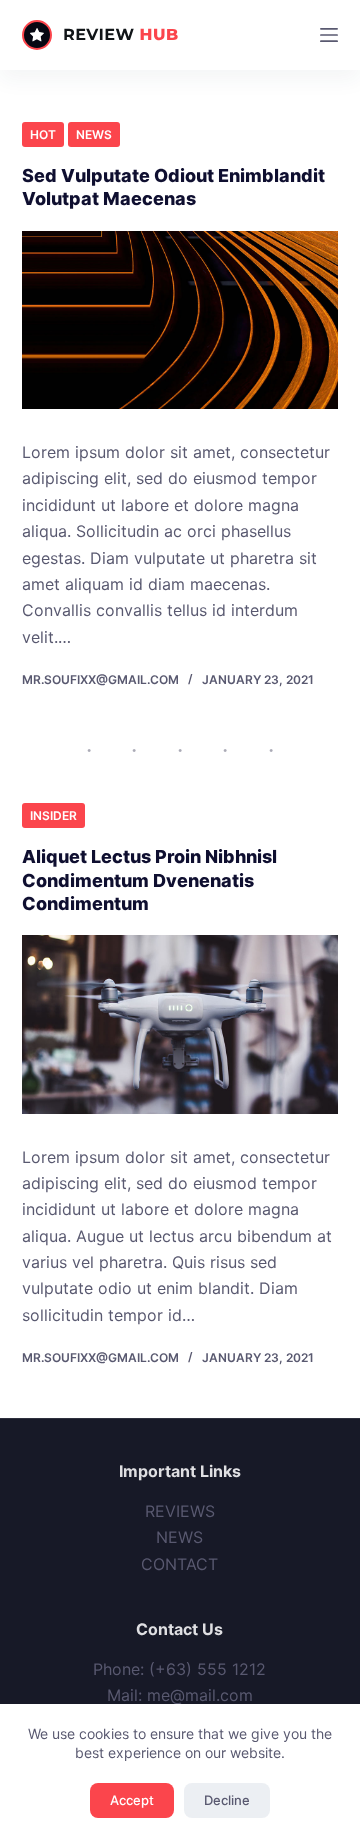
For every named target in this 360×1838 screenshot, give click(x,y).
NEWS (179, 1537)
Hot (43, 134)
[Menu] (329, 35)
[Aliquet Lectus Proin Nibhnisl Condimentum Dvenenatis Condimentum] (180, 1024)
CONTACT (179, 1564)
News (94, 134)
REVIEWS (180, 1511)
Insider (53, 815)
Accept (132, 1800)
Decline (227, 1800)
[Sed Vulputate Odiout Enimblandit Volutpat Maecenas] (180, 320)
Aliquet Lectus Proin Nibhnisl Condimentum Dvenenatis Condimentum (149, 880)
